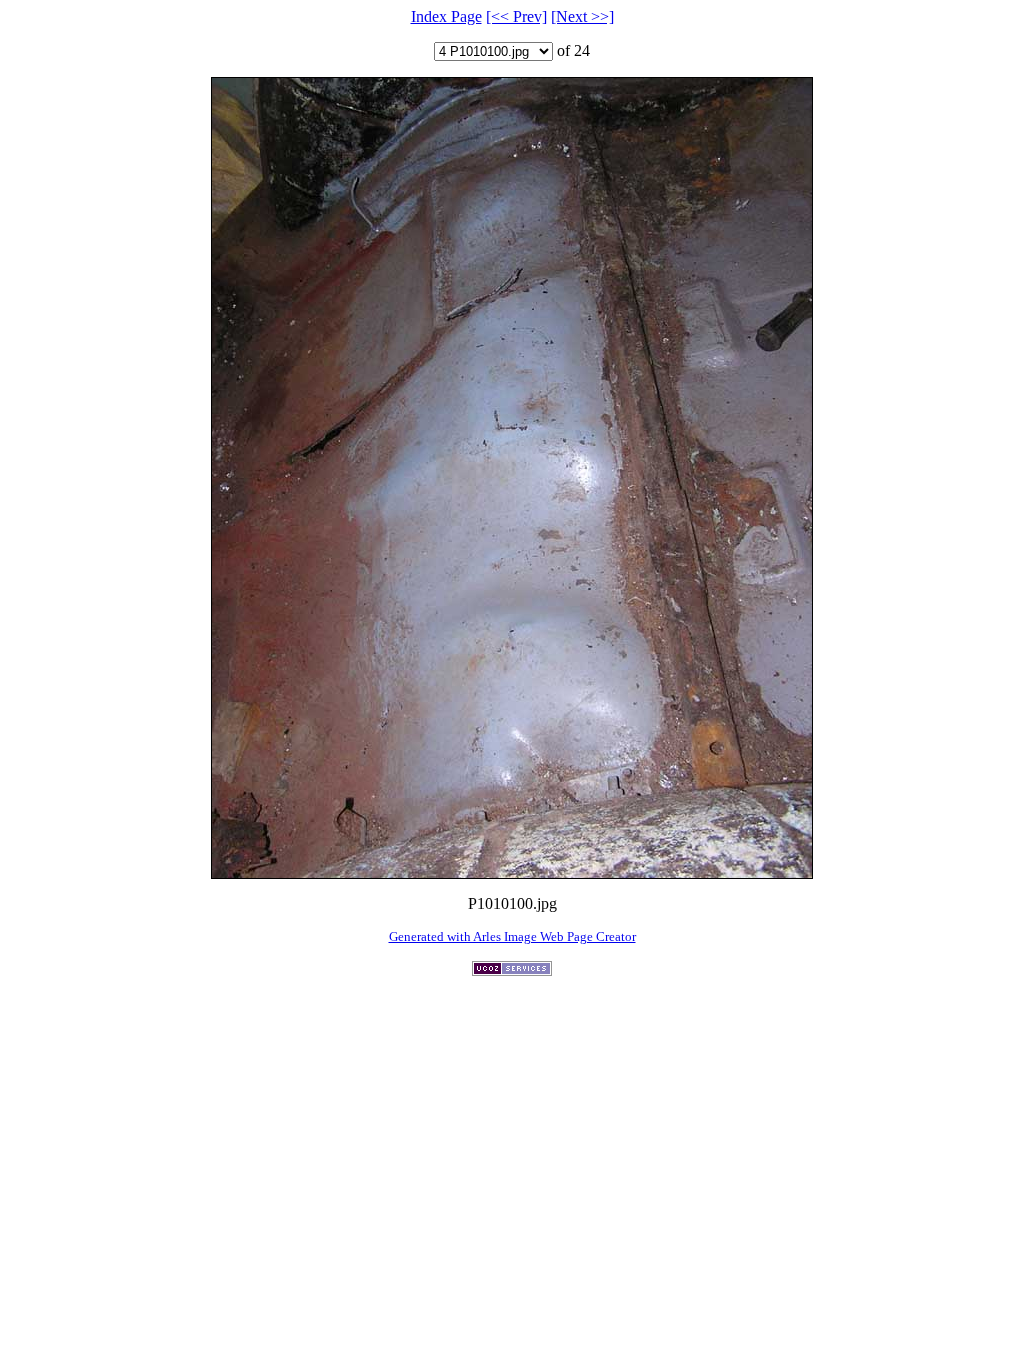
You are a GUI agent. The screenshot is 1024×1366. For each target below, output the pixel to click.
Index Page (446, 16)
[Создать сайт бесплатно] (512, 970)
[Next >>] (582, 16)
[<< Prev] (516, 16)
